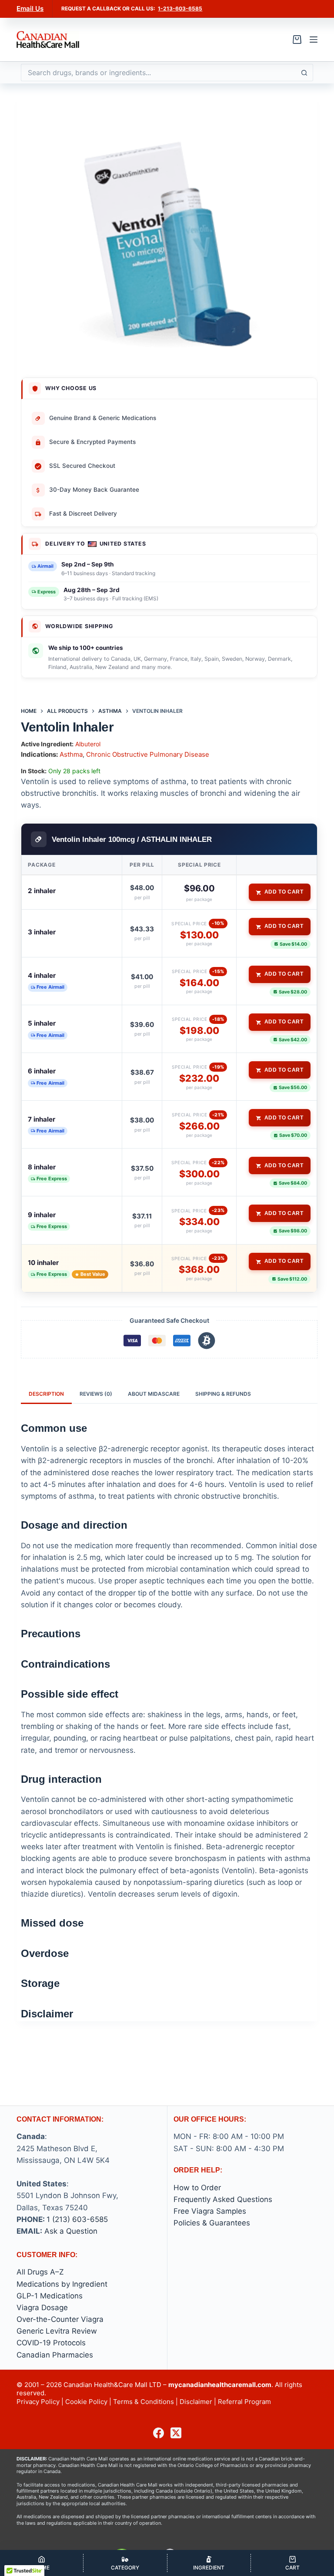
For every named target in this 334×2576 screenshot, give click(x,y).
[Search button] (304, 73)
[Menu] (314, 40)
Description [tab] (46, 1394)
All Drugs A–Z (40, 2272)
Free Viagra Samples (210, 2211)
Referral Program (244, 2402)
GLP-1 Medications (50, 2296)
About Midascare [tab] (154, 1394)
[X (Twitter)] (176, 2433)
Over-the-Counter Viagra (60, 2319)
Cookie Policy (86, 2402)
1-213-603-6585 (180, 8)
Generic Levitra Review (57, 2331)
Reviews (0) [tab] (96, 1394)
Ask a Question (71, 2231)
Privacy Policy (38, 2402)
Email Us (30, 8)
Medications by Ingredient (62, 2284)
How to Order (197, 2188)
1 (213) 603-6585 (77, 2219)
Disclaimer (196, 2402)
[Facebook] (159, 2433)
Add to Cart (284, 892)
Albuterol (88, 744)
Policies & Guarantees (212, 2223)
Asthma (71, 754)
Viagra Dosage (42, 2308)
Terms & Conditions (144, 2402)
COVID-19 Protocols (51, 2343)
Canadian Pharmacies (55, 2355)
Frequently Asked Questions (223, 2199)
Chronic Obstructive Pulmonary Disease (148, 754)
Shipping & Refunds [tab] (223, 1394)
